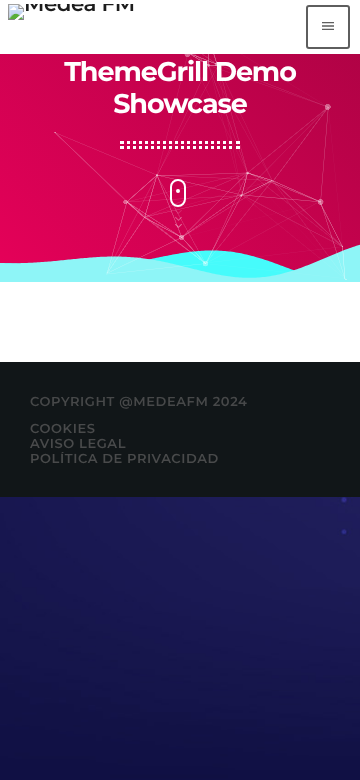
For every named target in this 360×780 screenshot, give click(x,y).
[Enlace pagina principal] (71, 27)
